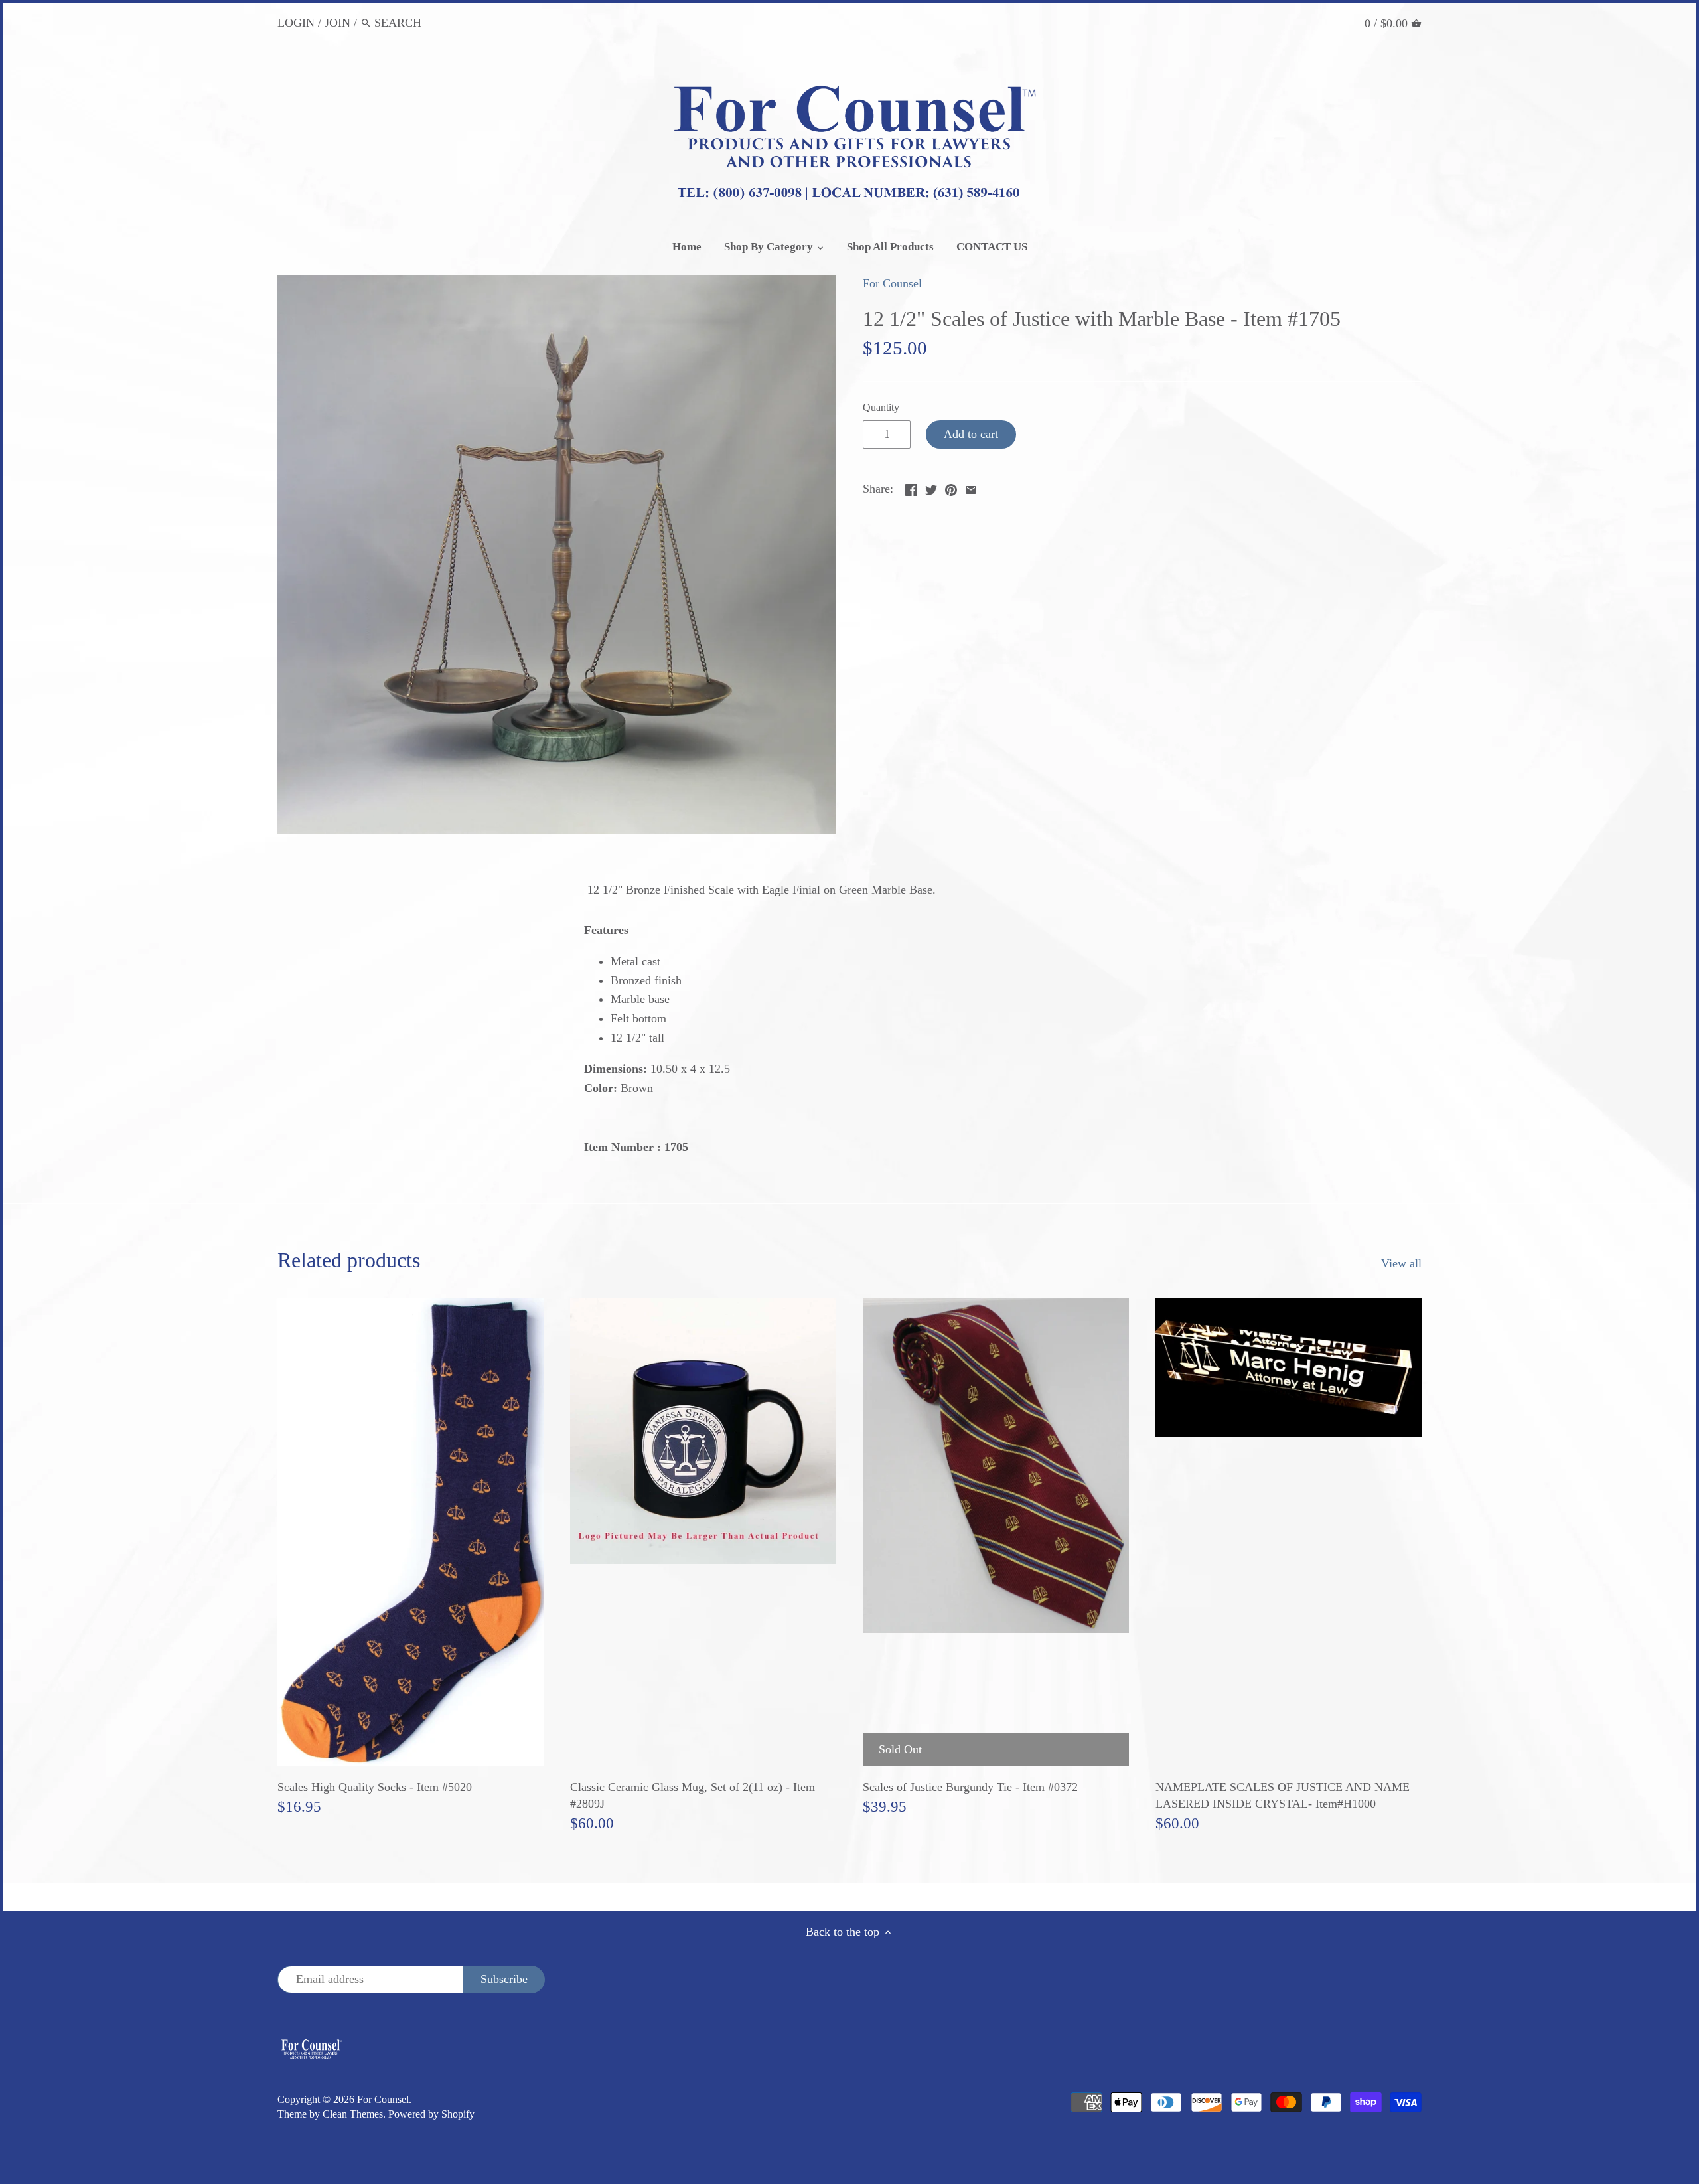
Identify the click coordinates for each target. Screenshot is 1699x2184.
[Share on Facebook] (911, 487)
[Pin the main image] (951, 487)
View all (1401, 1263)
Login (296, 23)
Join (337, 23)
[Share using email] (971, 487)
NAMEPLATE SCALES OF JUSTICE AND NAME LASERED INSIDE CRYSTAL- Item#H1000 (1283, 1795)
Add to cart (971, 434)
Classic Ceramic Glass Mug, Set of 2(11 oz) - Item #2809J (693, 1795)
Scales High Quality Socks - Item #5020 (375, 1787)
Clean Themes (353, 2114)
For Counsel (892, 283)
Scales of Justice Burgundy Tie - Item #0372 (970, 1787)
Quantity (881, 408)
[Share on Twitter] (931, 487)
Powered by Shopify (431, 2114)
